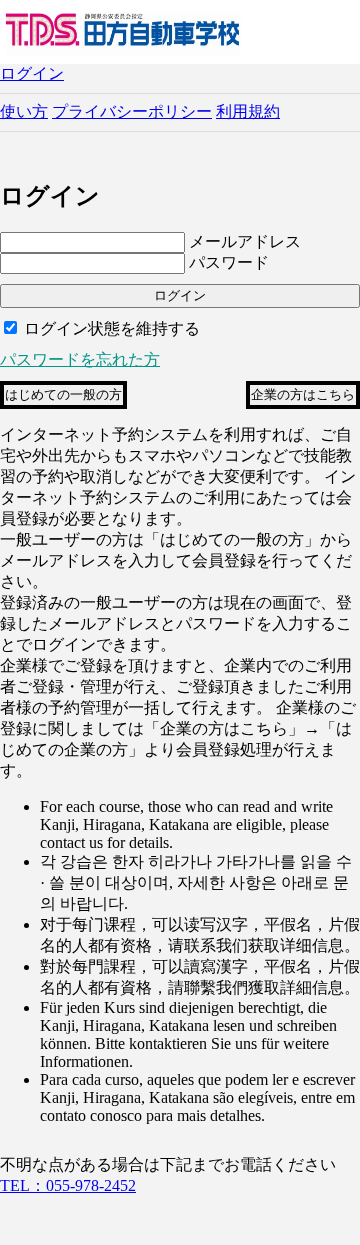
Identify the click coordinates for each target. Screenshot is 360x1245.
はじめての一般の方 (63, 394)
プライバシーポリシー (132, 111)
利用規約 (248, 111)
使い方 (24, 111)
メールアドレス (245, 241)
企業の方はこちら (303, 394)
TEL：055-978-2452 (68, 1185)
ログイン (32, 73)
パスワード (229, 262)
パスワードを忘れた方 (80, 359)
